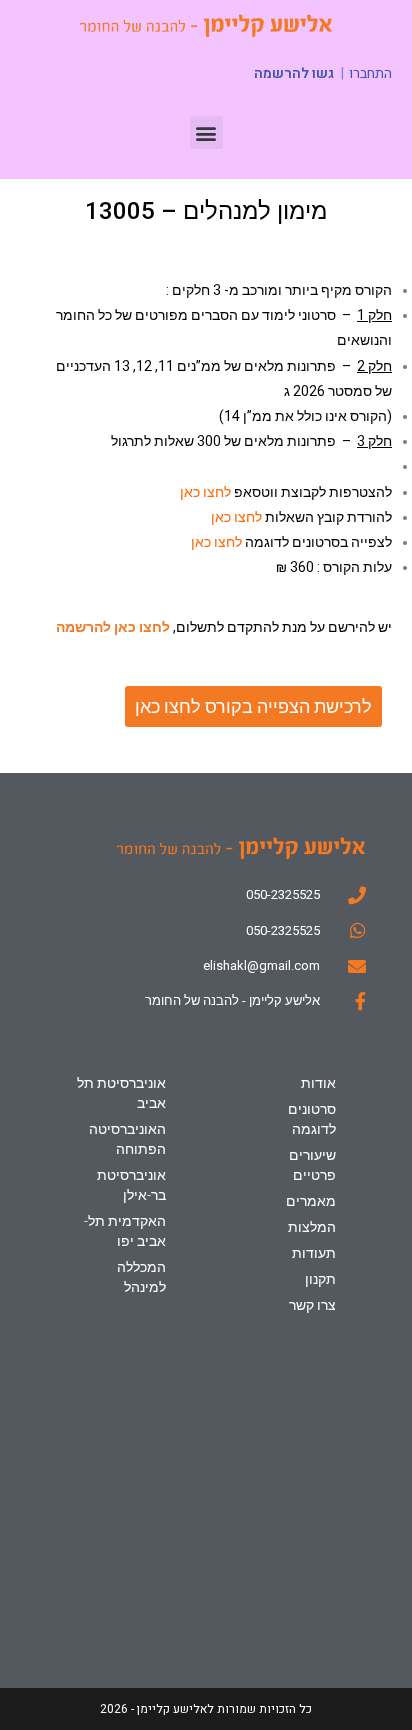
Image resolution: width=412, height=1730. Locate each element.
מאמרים (311, 1201)
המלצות (312, 1227)
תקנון (320, 1279)
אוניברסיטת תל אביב (121, 1093)
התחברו (370, 74)
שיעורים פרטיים (312, 1165)
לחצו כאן (205, 492)
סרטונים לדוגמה (312, 1119)
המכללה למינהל (141, 1277)
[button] (206, 132)
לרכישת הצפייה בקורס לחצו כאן (253, 706)
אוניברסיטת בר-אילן (131, 1185)
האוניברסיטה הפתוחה (127, 1139)
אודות (318, 1083)
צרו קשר (312, 1305)
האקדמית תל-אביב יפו (125, 1231)
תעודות (314, 1253)
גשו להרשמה (294, 73)
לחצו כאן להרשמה (113, 627)
